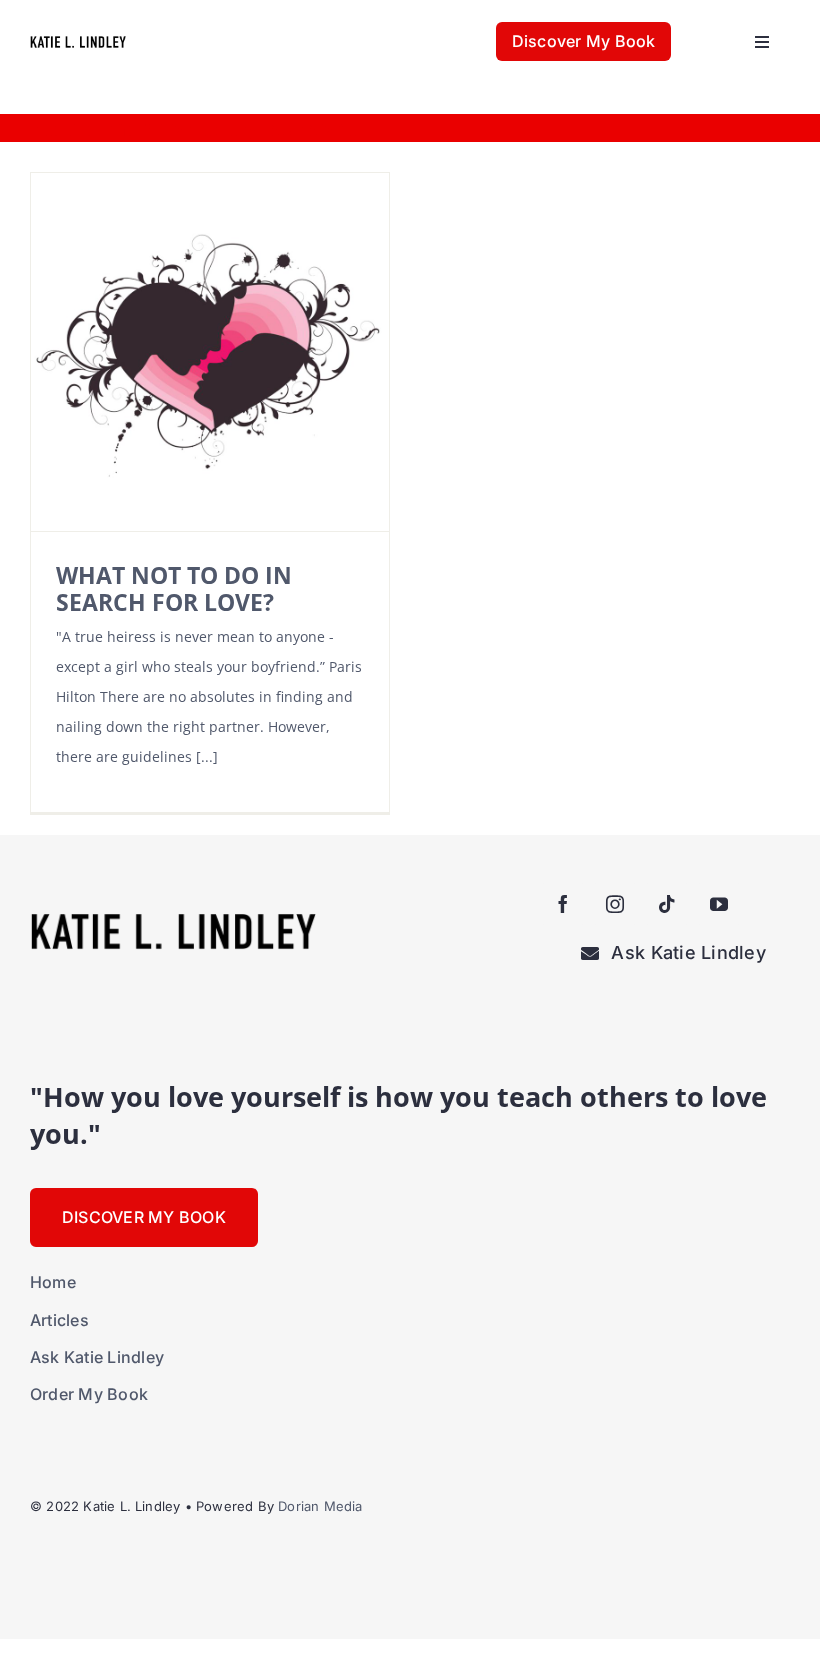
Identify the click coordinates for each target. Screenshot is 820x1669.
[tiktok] (667, 904)
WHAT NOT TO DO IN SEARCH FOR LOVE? (174, 588)
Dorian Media (320, 1506)
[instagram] (615, 904)
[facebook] (563, 904)
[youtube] (719, 904)
